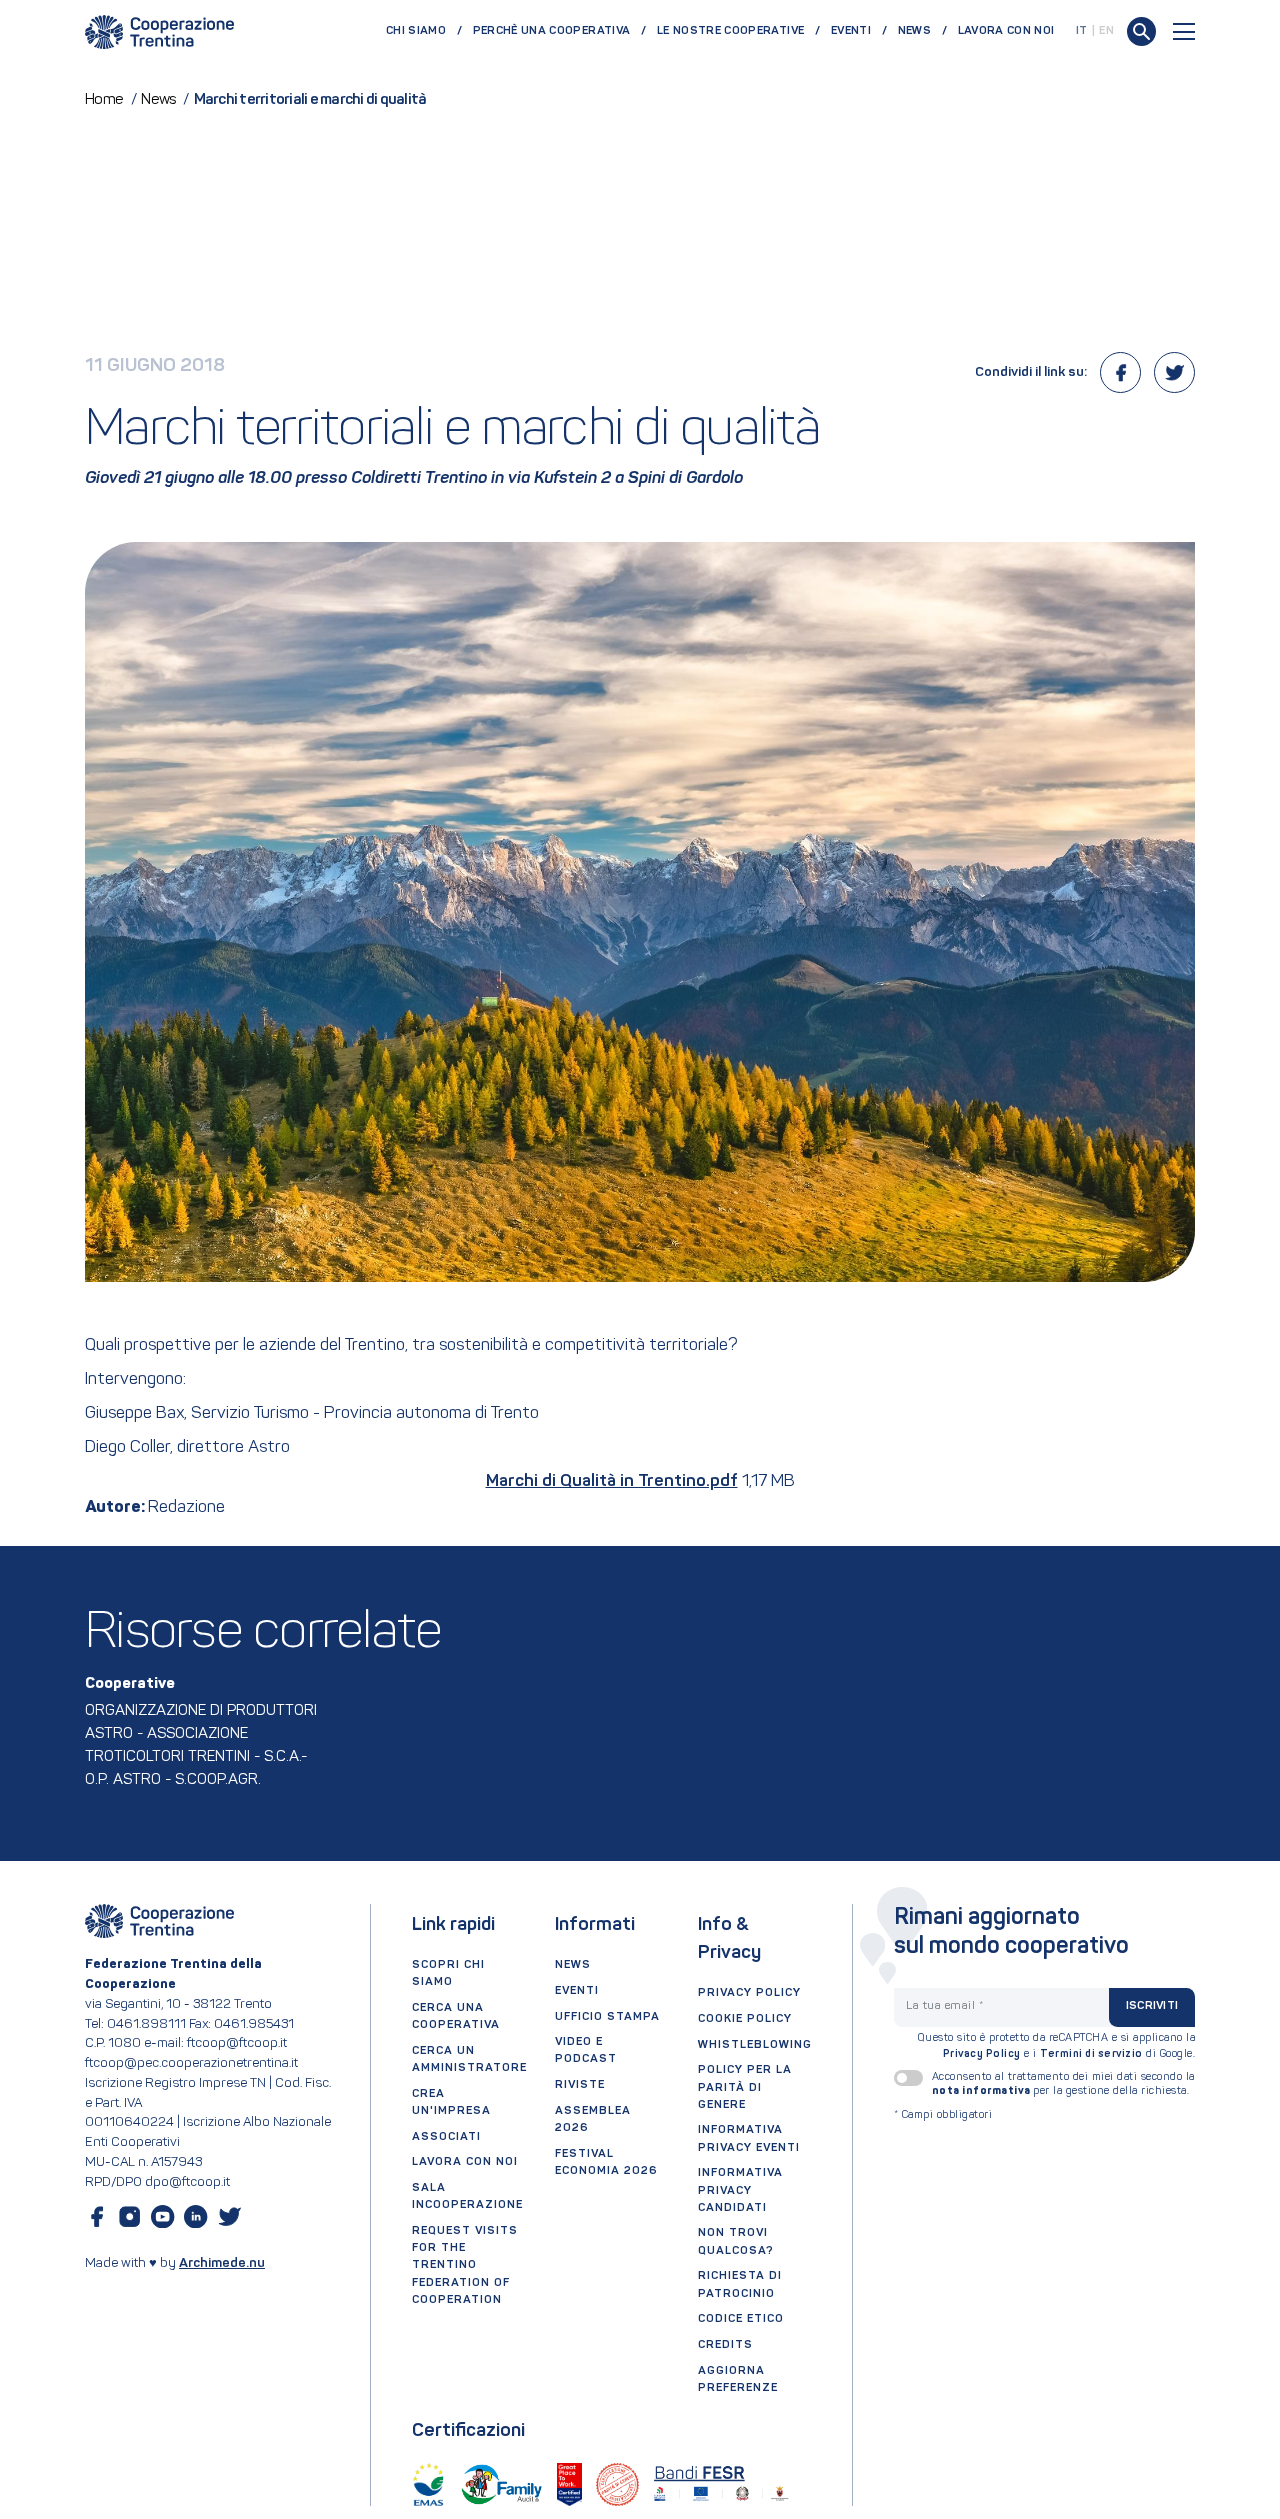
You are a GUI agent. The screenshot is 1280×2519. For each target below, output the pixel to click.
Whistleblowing (755, 2045)
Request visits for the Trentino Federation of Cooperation (465, 2265)
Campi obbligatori (943, 2115)
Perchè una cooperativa (552, 31)
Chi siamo (416, 31)
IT (1082, 31)
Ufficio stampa (607, 2017)
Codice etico (741, 2319)
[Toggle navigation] (1184, 31)
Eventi (851, 31)
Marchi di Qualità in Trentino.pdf (612, 1481)
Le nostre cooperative (730, 31)
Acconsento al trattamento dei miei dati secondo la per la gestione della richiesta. (1063, 2084)
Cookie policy (745, 2019)
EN (1106, 31)
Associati (446, 2137)
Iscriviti (1152, 2006)
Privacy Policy (982, 2054)
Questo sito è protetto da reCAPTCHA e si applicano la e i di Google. (1057, 2046)
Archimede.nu (222, 2263)
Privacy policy (749, 1993)
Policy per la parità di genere (745, 2087)
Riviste (580, 2085)
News (914, 31)
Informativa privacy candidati (740, 2190)
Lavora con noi (1006, 31)
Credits (725, 2345)
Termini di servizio (1091, 2054)
